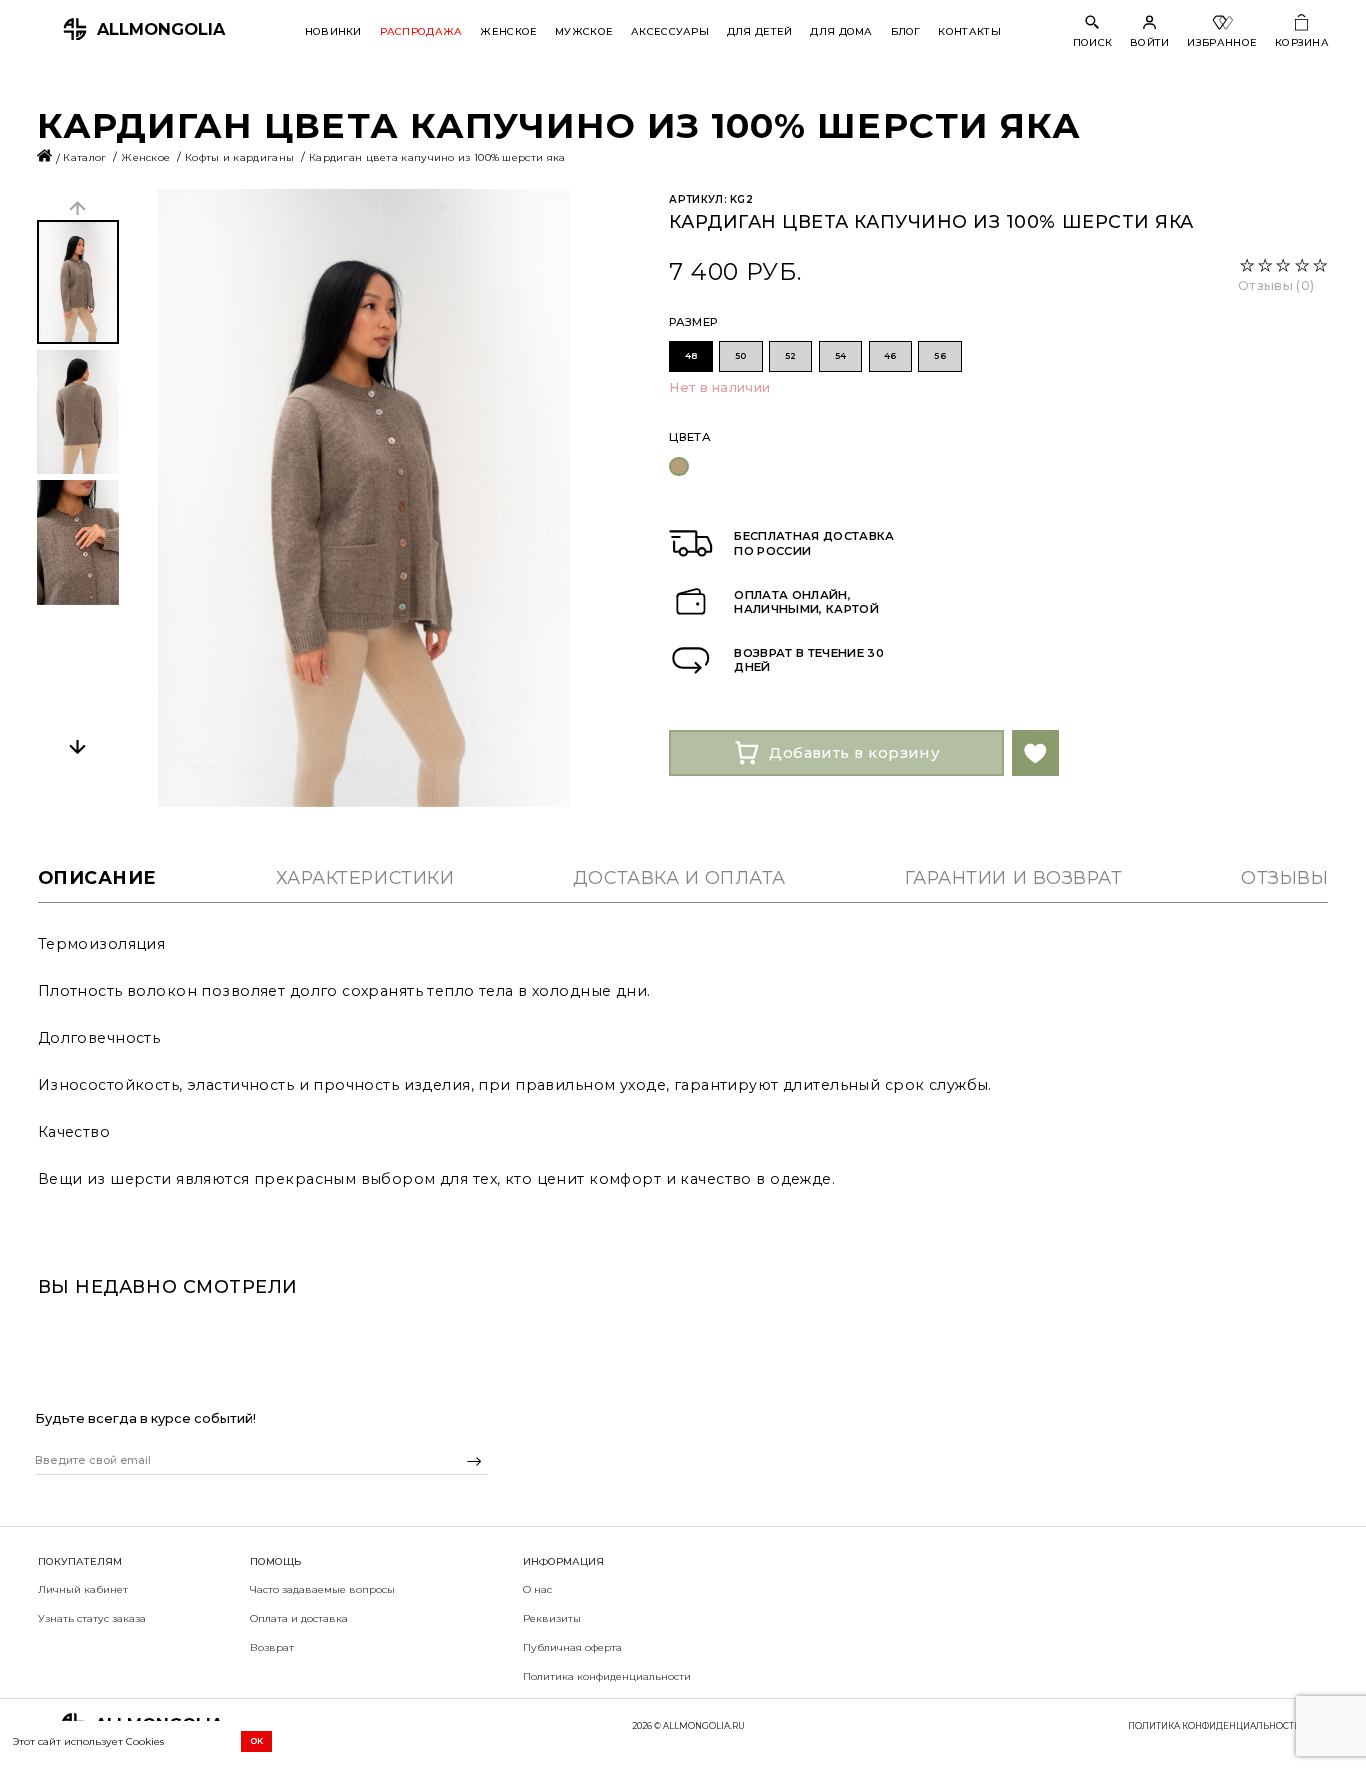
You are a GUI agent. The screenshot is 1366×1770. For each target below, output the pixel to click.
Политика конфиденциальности (607, 1676)
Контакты (969, 31)
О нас (537, 1589)
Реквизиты (552, 1618)
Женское (508, 31)
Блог (906, 31)
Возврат (272, 1647)
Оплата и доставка (299, 1618)
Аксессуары (670, 31)
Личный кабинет (83, 1589)
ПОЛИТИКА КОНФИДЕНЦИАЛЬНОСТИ (1214, 1726)
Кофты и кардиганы (241, 157)
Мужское (584, 31)
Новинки (333, 31)
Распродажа (421, 31)
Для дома (841, 31)
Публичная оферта (572, 1647)
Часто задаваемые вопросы (322, 1589)
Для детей (760, 31)
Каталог (86, 157)
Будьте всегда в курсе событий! (145, 1418)
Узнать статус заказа (92, 1618)
